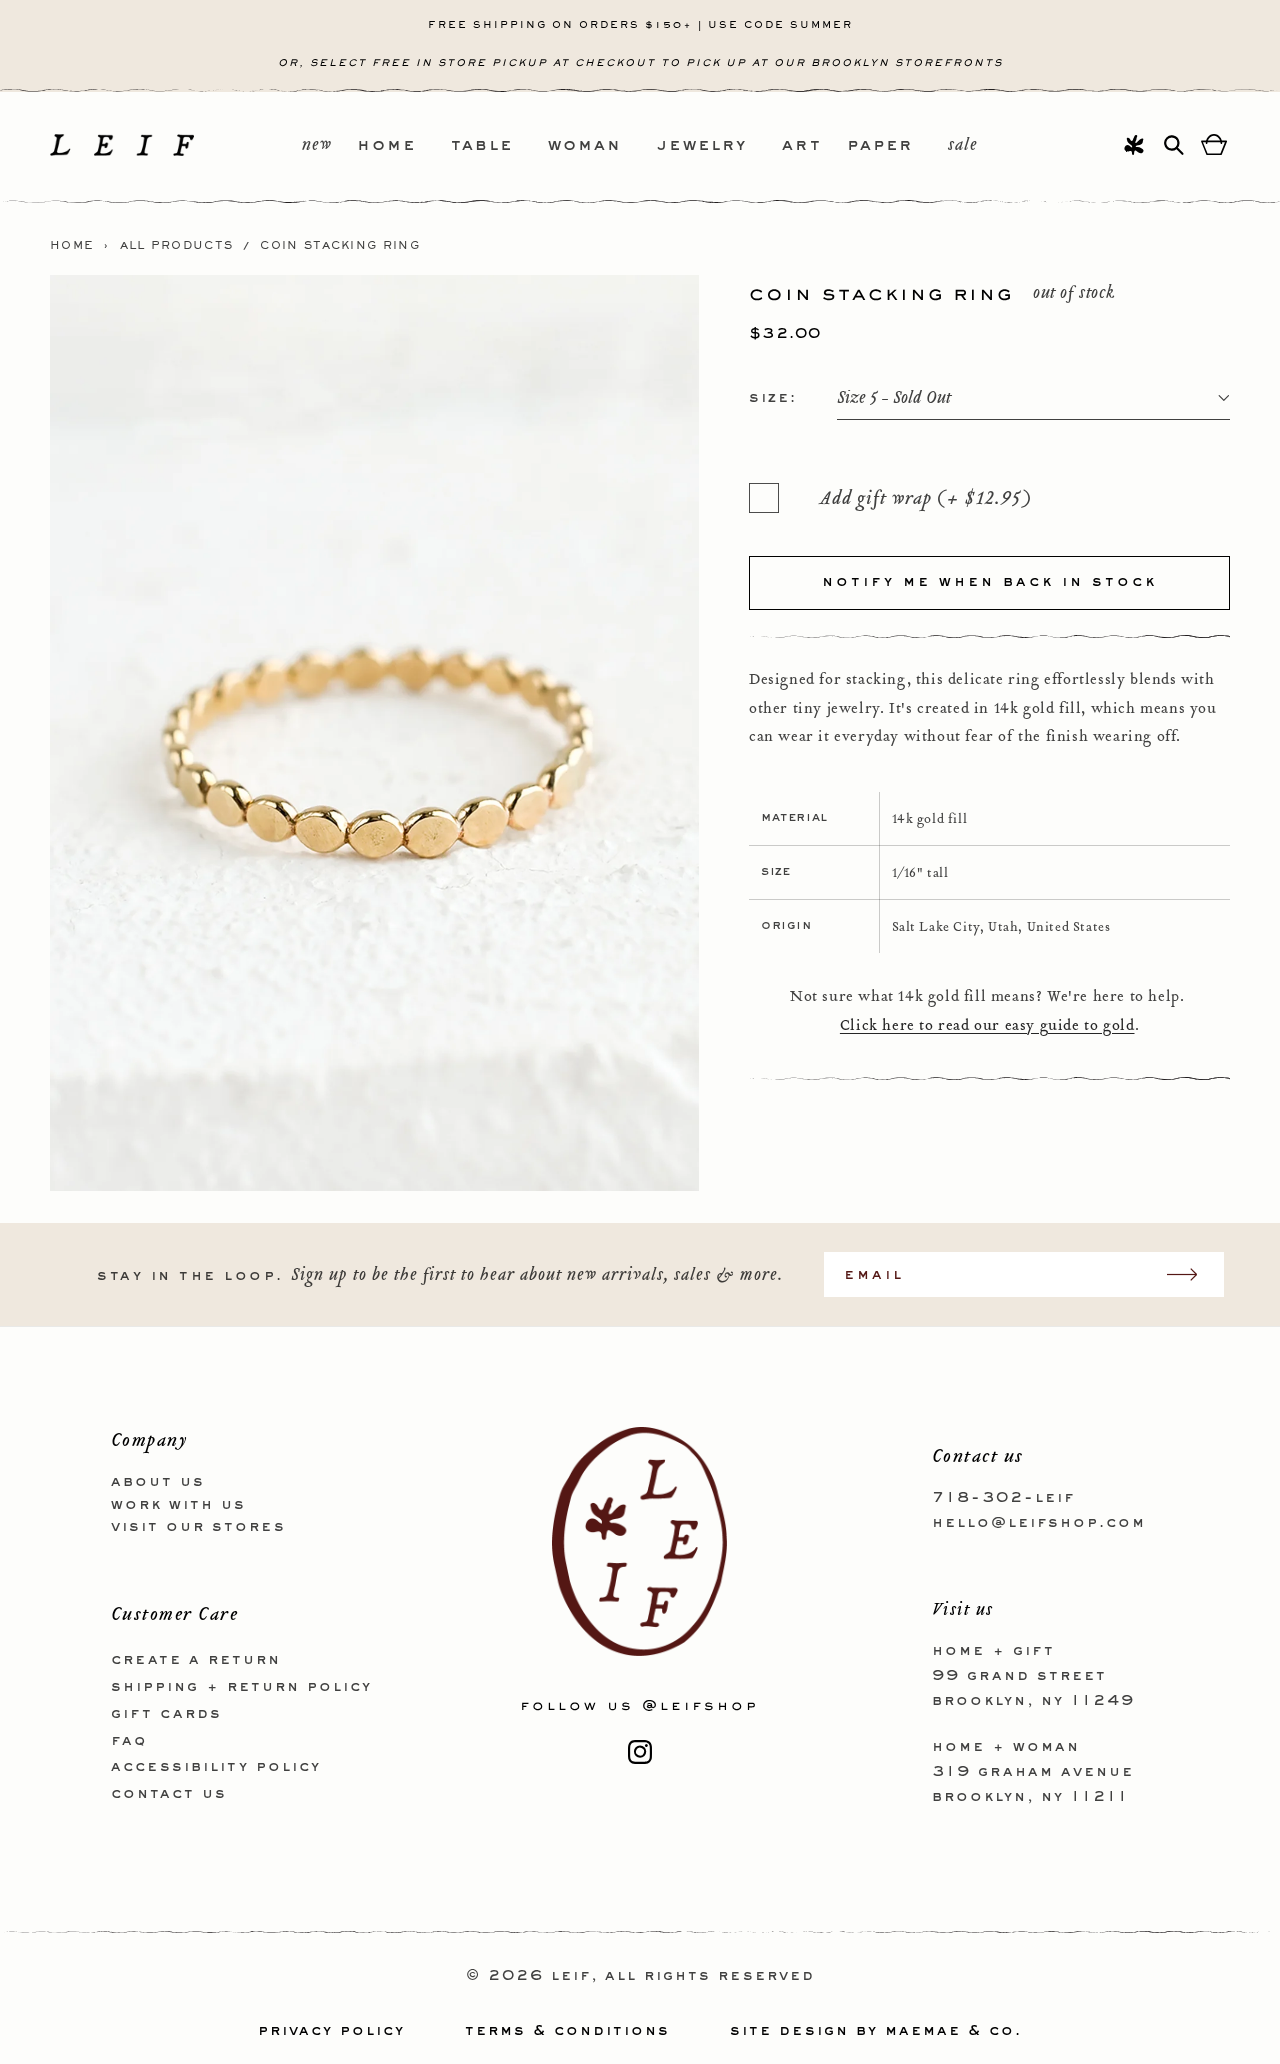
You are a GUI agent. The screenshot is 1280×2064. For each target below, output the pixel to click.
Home (72, 246)
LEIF (571, 1976)
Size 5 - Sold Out (894, 398)
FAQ (129, 1741)
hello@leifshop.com (1039, 1523)
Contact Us (169, 1794)
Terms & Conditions (567, 2031)
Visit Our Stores (198, 1527)
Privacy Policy (331, 2031)
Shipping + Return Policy (241, 1687)
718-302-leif (1003, 1498)
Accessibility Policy (216, 1767)
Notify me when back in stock (989, 582)
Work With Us (178, 1505)
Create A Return (196, 1660)
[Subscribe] (1192, 1274)
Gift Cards (166, 1714)
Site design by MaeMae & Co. (876, 2031)
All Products (177, 246)
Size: (773, 398)
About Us (158, 1482)
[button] (404, 146)
